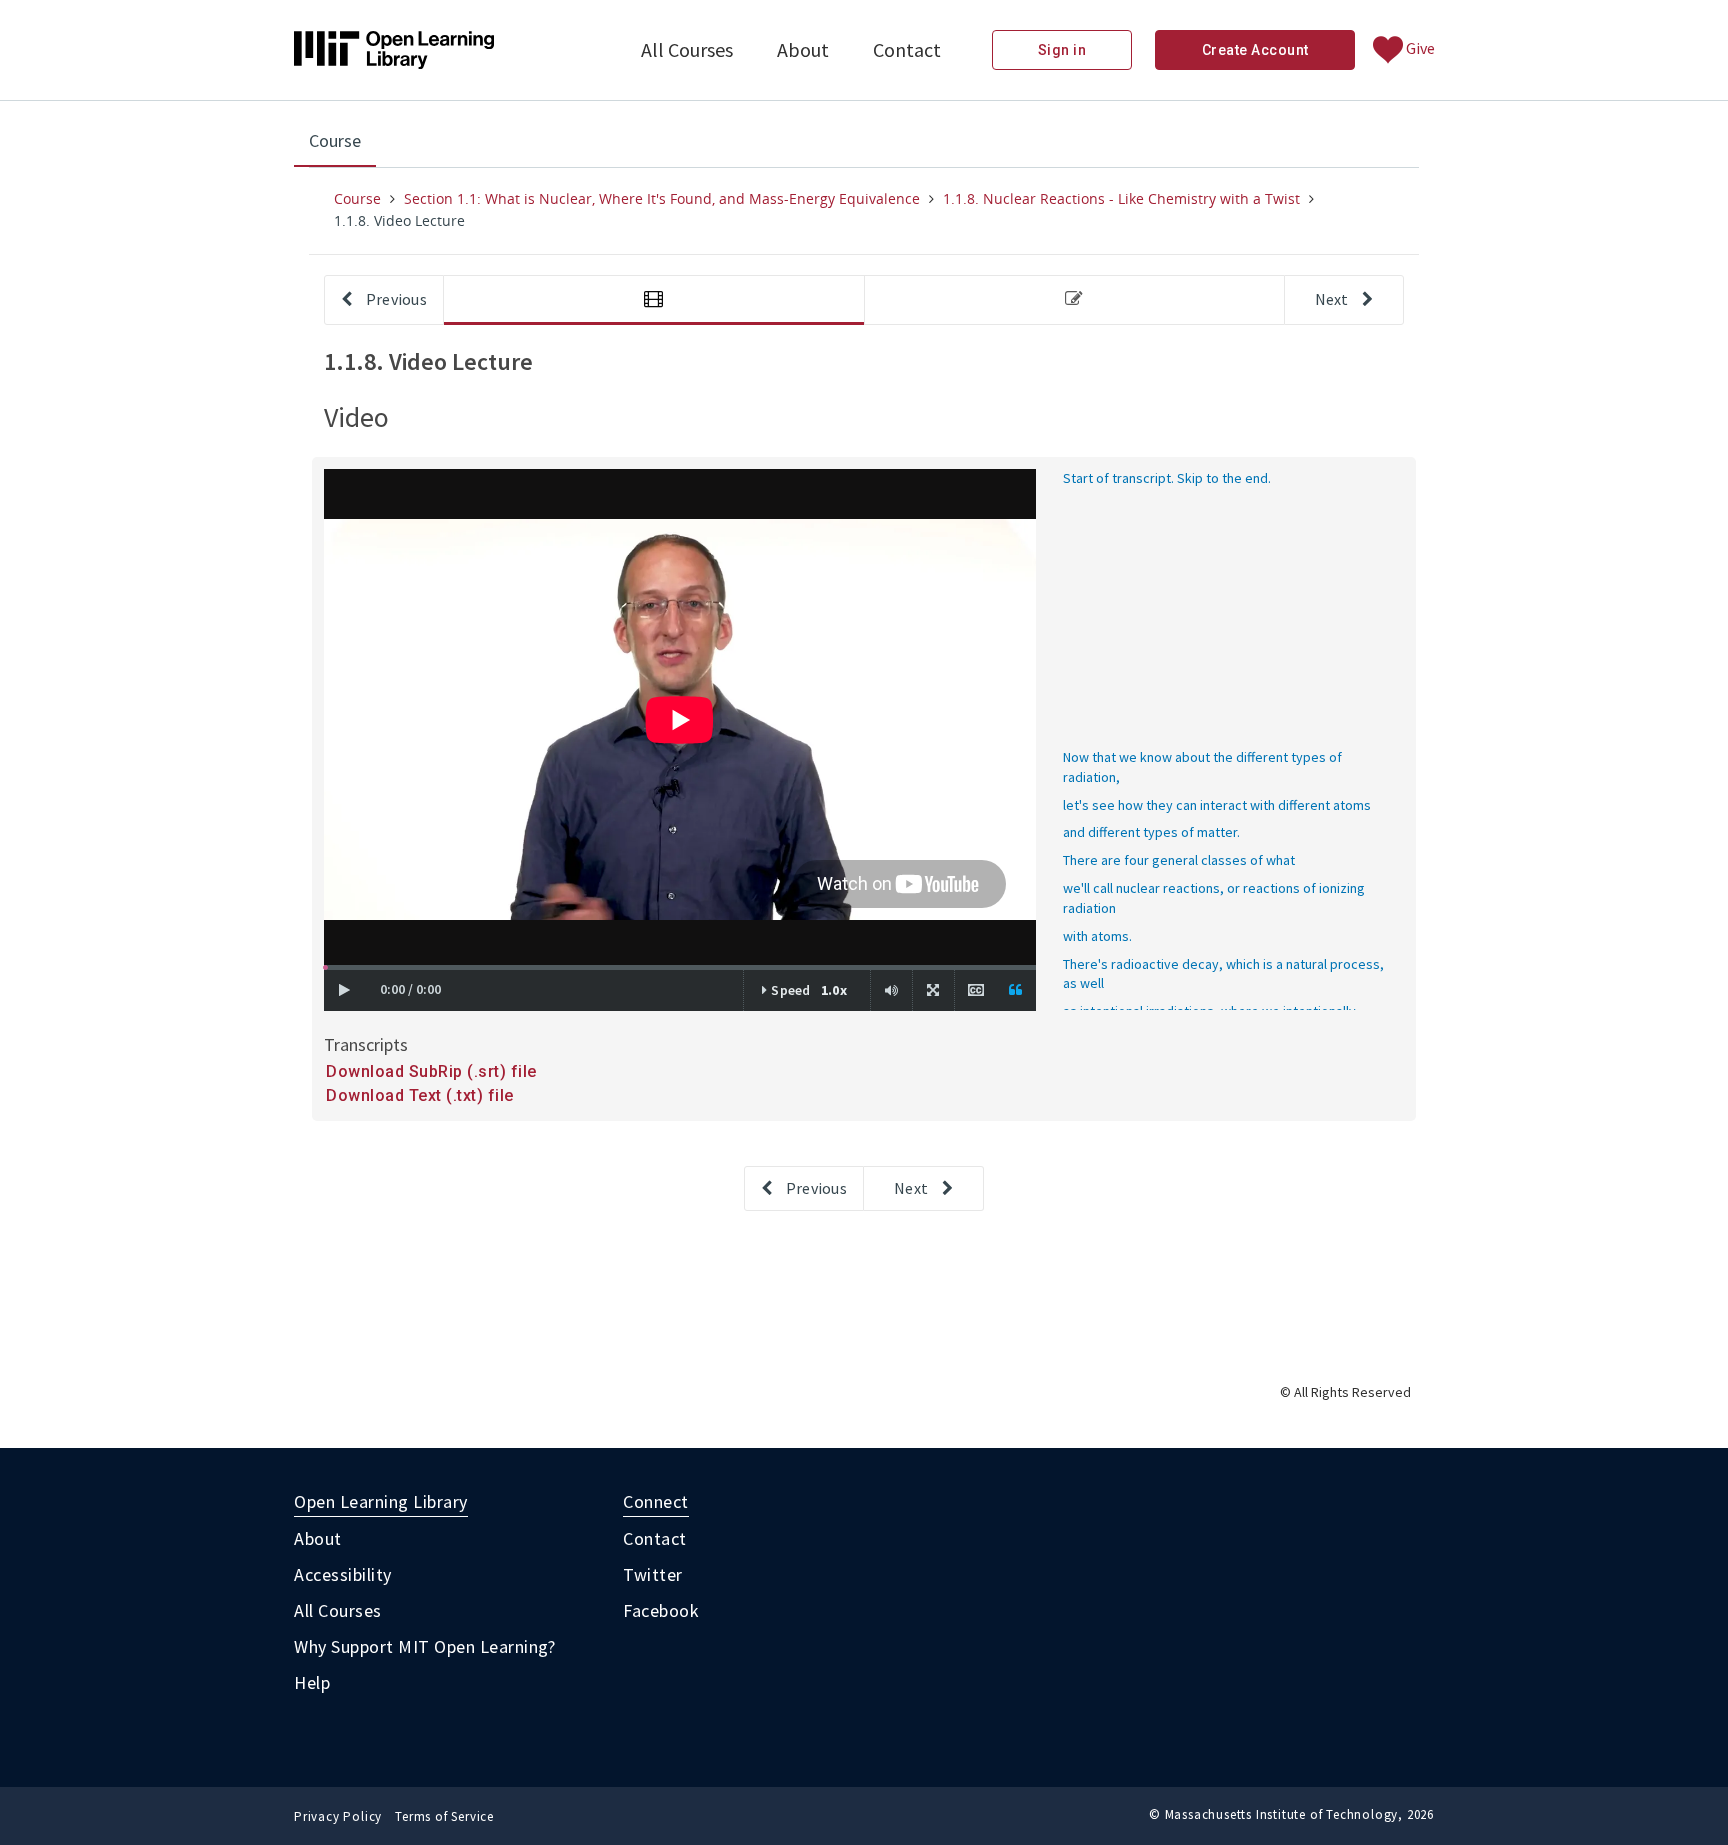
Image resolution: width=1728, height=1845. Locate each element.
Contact (907, 49)
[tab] (654, 300)
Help (312, 1682)
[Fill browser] (933, 990)
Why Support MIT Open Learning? (424, 1646)
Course (342, 147)
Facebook (661, 1610)
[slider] (325, 967)
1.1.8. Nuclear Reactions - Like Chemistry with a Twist (1121, 198)
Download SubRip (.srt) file (431, 1071)
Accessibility (343, 1574)
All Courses (687, 49)
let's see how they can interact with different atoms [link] (1217, 805)
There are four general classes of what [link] (1179, 860)
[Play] (344, 990)
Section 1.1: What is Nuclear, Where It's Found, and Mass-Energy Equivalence (662, 198)
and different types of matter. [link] (1151, 832)
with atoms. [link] (1097, 936)
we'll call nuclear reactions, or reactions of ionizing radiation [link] (1214, 898)
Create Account (1255, 50)
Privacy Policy (338, 1816)
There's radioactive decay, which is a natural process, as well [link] (1223, 974)
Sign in (1062, 50)
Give (1419, 48)
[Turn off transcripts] (1015, 990)
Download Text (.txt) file (420, 1095)
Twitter (653, 1574)
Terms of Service (444, 1816)
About (803, 49)
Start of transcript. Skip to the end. (1167, 478)
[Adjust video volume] (891, 990)
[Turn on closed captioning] (975, 990)
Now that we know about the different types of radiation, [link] (1202, 767)
